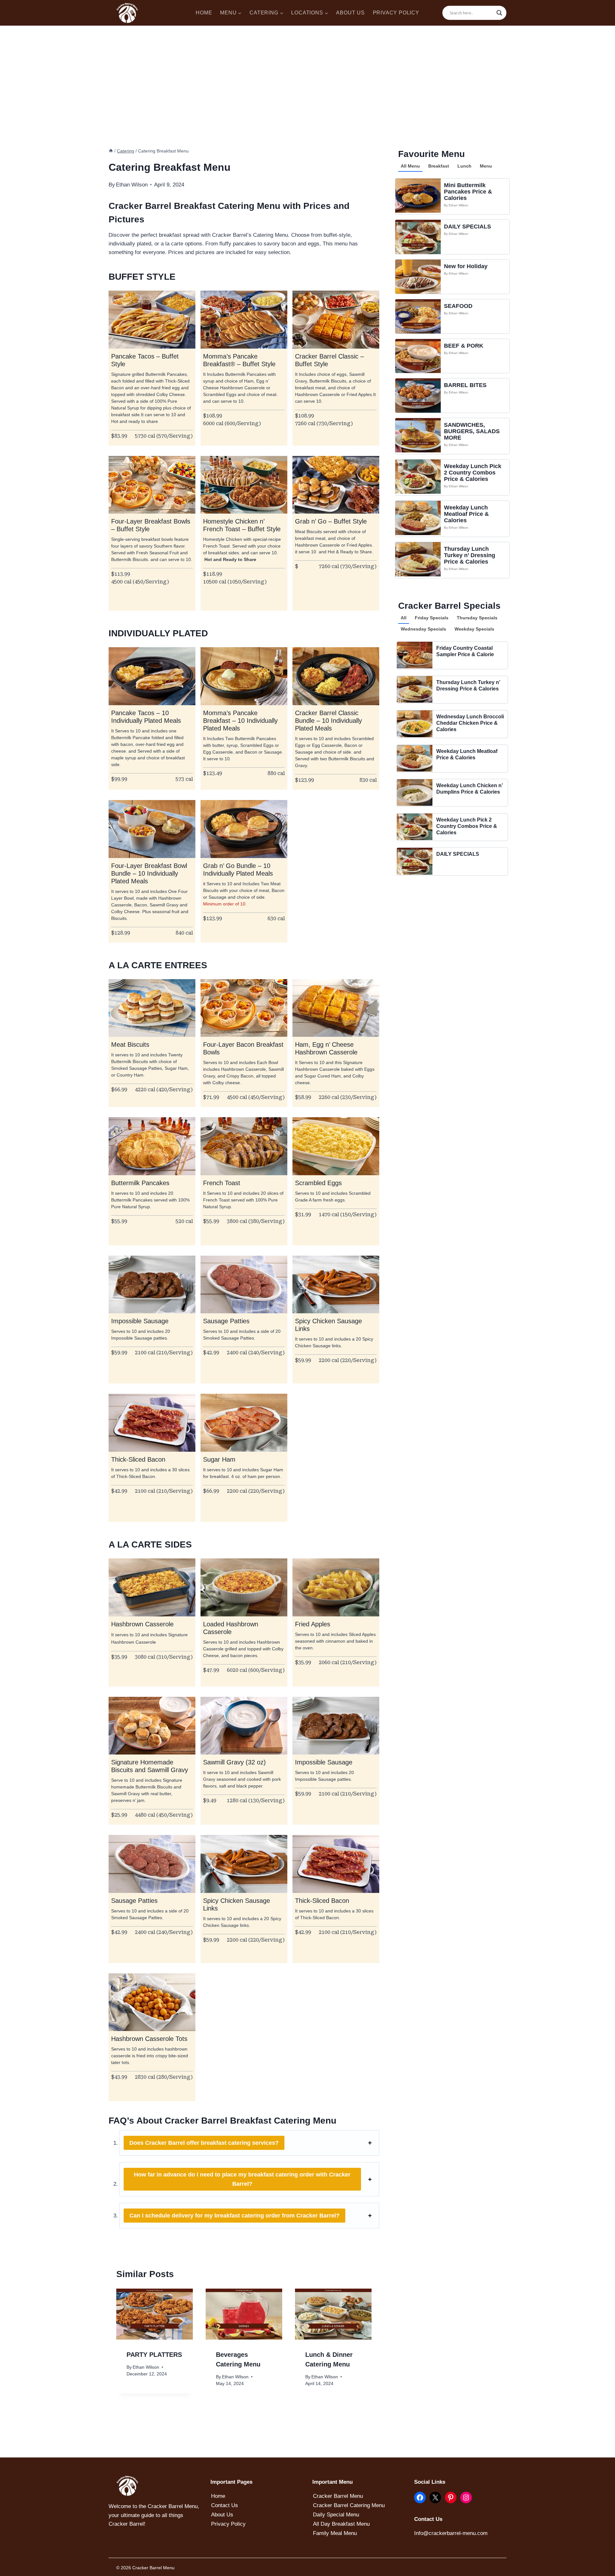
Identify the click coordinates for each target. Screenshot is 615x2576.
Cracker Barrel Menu (338, 2496)
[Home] (111, 151)
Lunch (464, 166)
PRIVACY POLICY (396, 13)
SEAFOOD (458, 306)
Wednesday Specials (423, 629)
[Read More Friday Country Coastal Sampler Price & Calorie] (415, 655)
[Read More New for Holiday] (418, 277)
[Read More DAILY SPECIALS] (418, 237)
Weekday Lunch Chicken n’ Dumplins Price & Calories (469, 789)
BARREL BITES (465, 385)
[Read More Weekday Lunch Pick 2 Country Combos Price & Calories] (418, 477)
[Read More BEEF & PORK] (418, 356)
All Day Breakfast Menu (341, 2524)
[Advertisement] (307, 74)
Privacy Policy (228, 2524)
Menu (486, 166)
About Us (222, 2515)
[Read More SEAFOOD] (418, 316)
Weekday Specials (474, 629)
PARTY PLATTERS (154, 2355)
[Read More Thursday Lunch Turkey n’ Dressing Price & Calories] (418, 559)
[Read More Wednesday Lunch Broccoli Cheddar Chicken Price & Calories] (415, 724)
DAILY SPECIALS (467, 227)
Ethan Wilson (459, 205)
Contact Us (225, 2505)
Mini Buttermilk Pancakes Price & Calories (468, 192)
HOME (204, 13)
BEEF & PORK (464, 346)
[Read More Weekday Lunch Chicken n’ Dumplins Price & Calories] (415, 793)
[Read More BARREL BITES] (418, 396)
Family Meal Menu (335, 2533)
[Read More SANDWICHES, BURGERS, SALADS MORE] (418, 435)
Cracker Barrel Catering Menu (349, 2505)
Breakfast (439, 166)
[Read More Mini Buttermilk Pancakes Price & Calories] (418, 196)
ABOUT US (350, 13)
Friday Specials (432, 618)
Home (218, 2496)
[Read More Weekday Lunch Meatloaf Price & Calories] (418, 518)
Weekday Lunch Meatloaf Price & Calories (466, 514)
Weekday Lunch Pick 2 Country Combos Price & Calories (473, 473)
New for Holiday (466, 266)
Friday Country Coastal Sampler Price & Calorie (465, 651)
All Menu (410, 166)
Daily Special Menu (336, 2515)
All (404, 618)
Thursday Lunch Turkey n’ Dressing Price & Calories (470, 555)
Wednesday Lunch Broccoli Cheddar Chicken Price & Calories (470, 723)
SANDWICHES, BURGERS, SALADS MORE (472, 431)
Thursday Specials (477, 618)
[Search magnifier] (499, 13)
